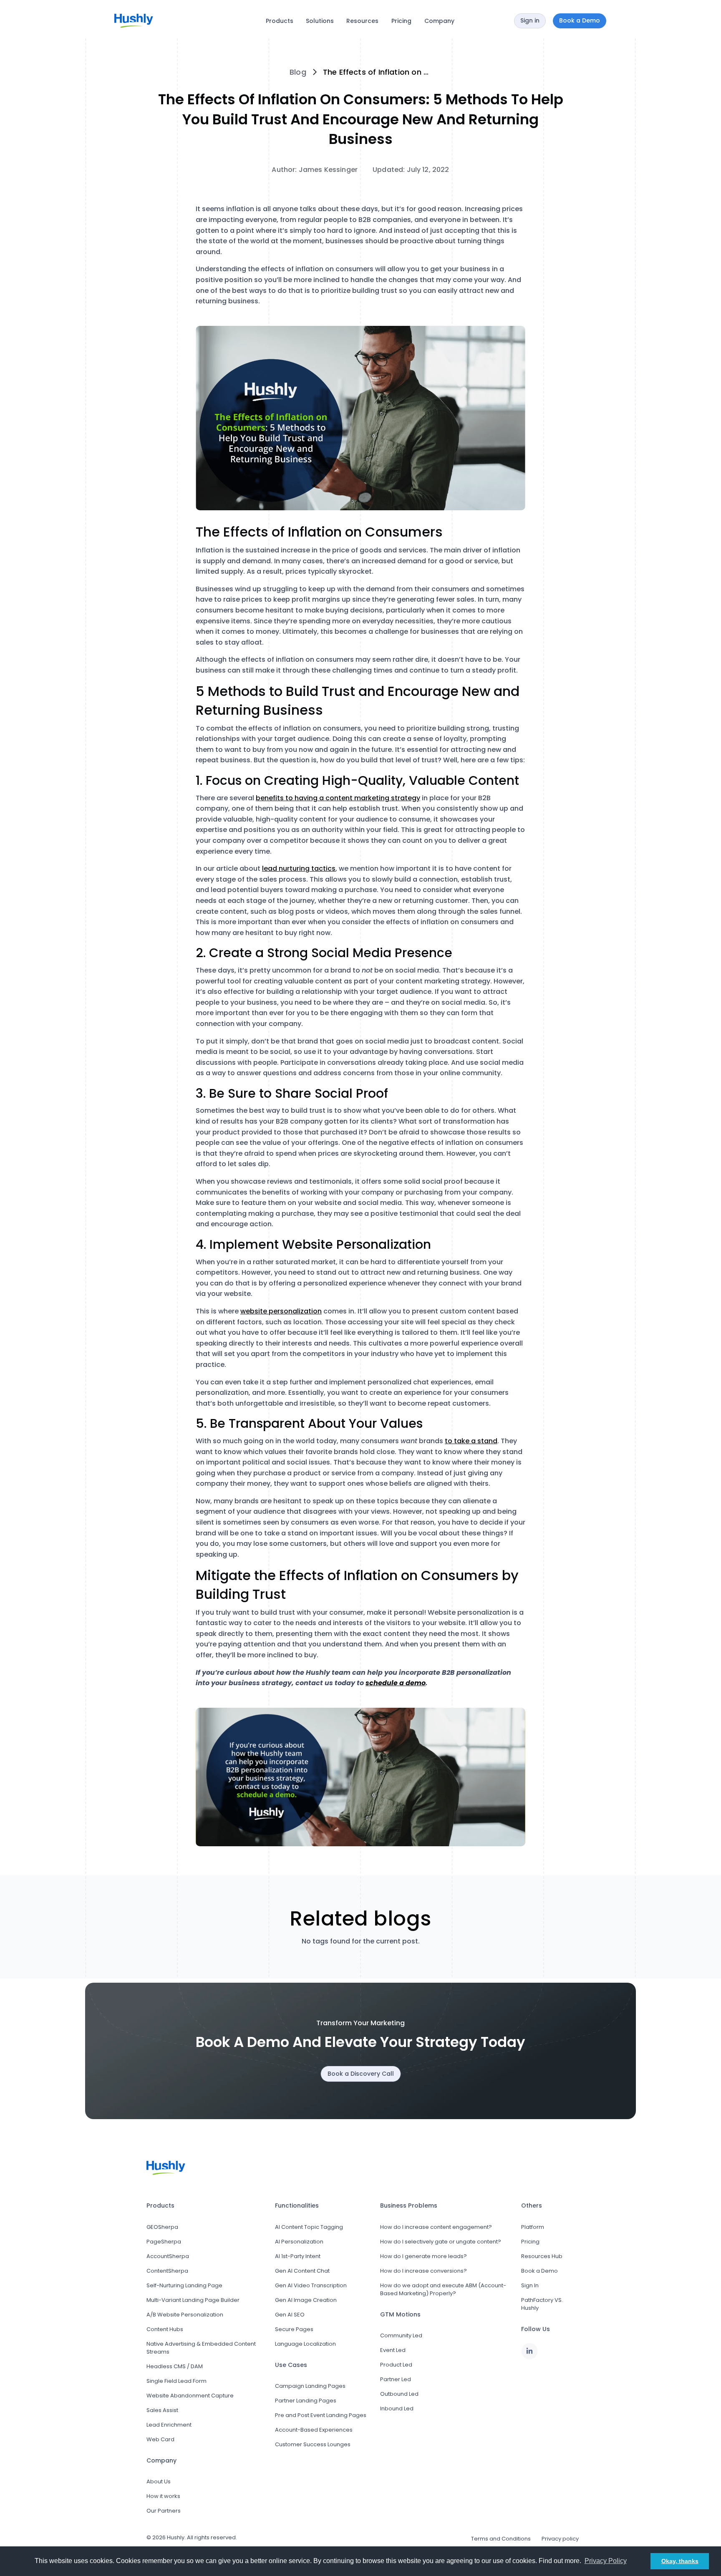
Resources (362, 21)
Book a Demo (539, 2271)
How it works (163, 2496)
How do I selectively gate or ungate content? (441, 2242)
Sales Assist (162, 2410)
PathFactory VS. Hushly (542, 2304)
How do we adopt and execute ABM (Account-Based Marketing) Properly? (443, 2289)
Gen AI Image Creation (306, 2300)
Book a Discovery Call (361, 2074)
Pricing (401, 21)
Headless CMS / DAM (175, 2366)
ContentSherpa (167, 2271)
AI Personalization (299, 2242)
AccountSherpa (168, 2256)
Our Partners (164, 2511)
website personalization (281, 1311)
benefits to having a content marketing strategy (338, 798)
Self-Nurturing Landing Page (184, 2285)
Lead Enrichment (169, 2425)
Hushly (176, 2537)
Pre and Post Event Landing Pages (321, 2415)
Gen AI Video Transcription (311, 2285)
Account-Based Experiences (314, 2430)
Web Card (160, 2439)
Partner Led (396, 2379)
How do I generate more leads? (424, 2256)
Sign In (530, 2285)
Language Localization (305, 2344)
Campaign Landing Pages (310, 2386)
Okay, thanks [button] (680, 2561)
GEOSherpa (162, 2227)
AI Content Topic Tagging (309, 2227)
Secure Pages (294, 2329)
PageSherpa (164, 2242)
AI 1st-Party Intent (298, 2256)
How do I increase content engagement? (436, 2227)
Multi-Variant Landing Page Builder (193, 2300)
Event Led (393, 2350)
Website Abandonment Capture (190, 2396)
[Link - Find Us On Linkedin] (529, 2351)
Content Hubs (165, 2329)
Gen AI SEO (290, 2315)
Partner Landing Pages (306, 2401)
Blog (298, 72)
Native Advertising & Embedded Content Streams (201, 2348)
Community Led (401, 2335)
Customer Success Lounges (313, 2444)
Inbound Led (397, 2408)
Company (439, 21)
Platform (533, 2227)
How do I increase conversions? (424, 2271)
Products (280, 21)
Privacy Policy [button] (606, 2561)
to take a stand (471, 1441)
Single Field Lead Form (176, 2381)
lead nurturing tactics (299, 868)
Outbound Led (399, 2394)
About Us (159, 2481)
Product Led (396, 2365)
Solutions (320, 21)
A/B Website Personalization (185, 2315)
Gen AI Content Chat (302, 2271)
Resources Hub (542, 2256)
